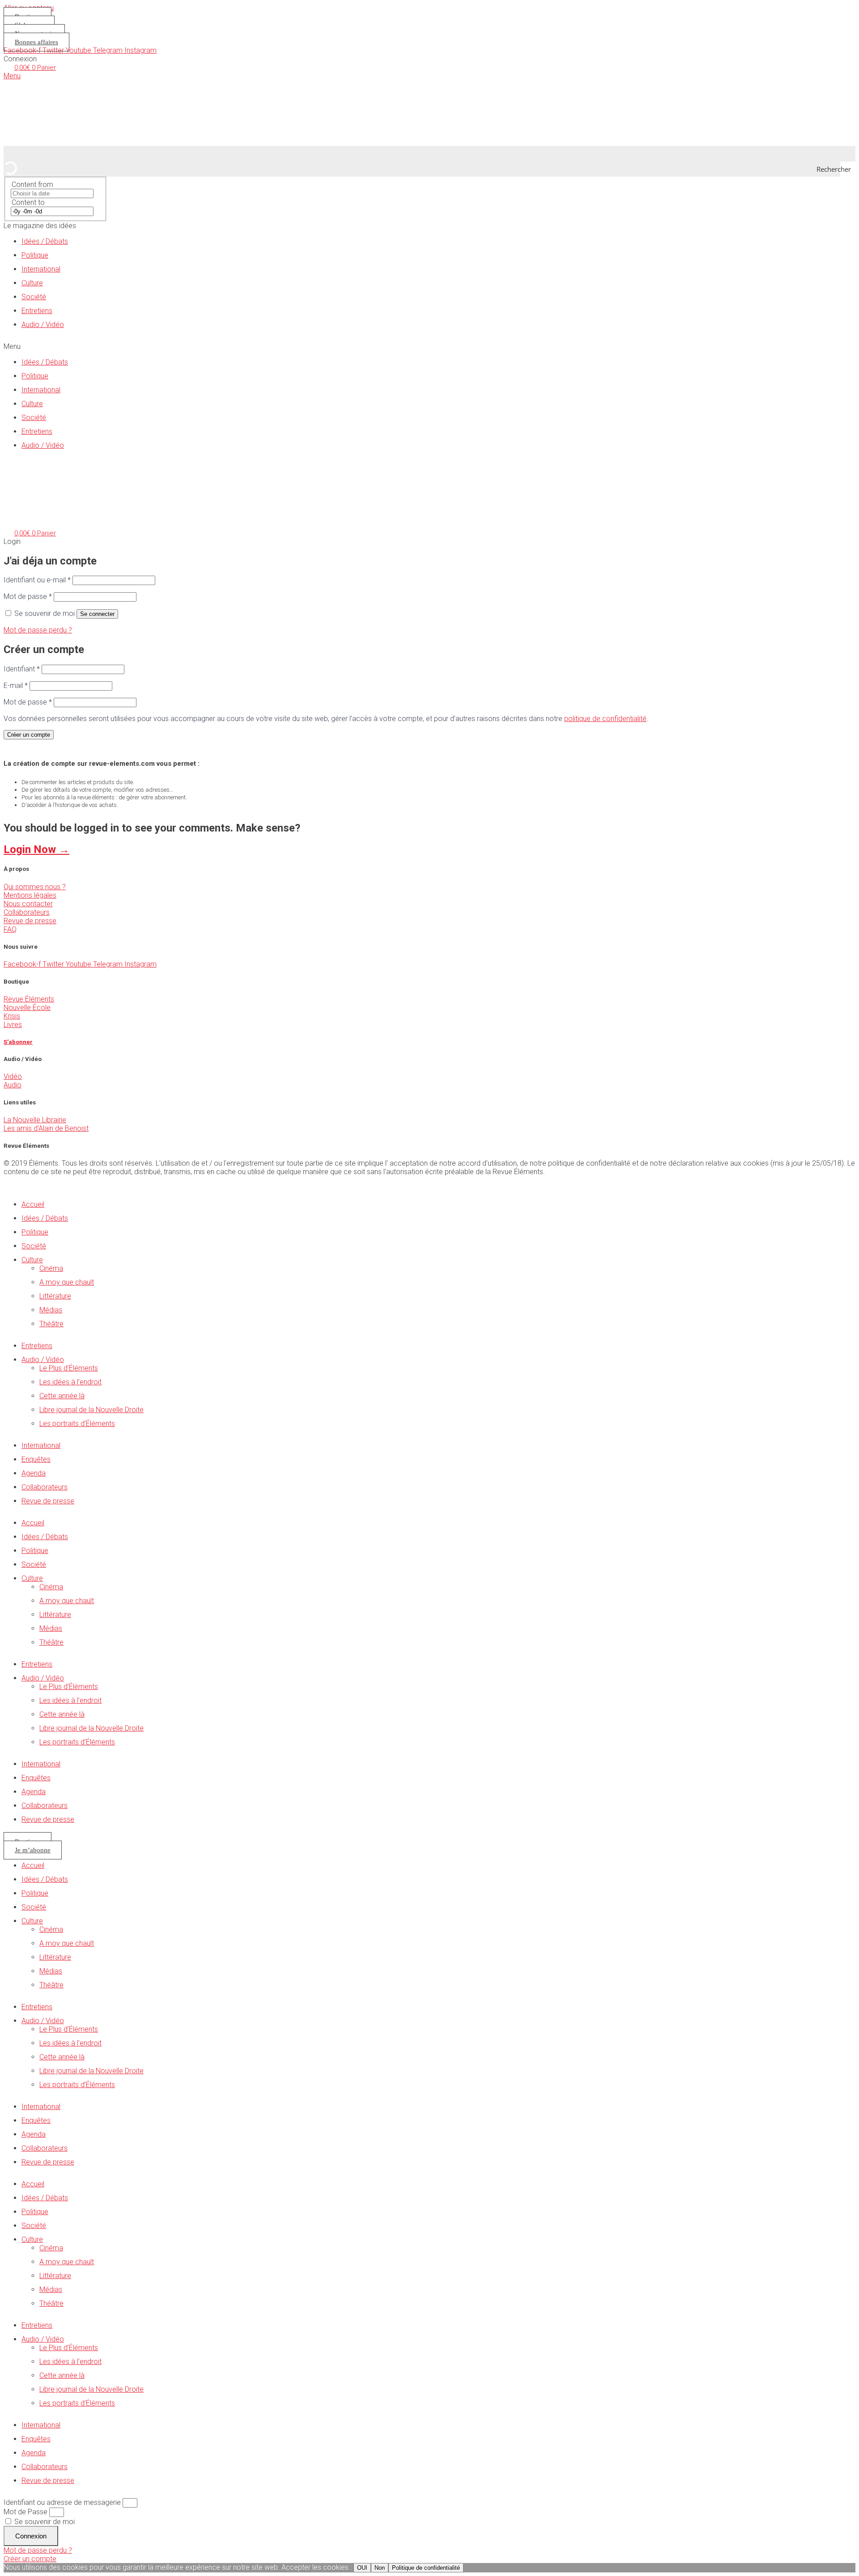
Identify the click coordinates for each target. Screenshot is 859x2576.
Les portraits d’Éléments (77, 1424)
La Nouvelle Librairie (35, 1120)
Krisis (12, 1016)
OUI (362, 2568)
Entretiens (37, 311)
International (41, 269)
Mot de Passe (26, 2512)
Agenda (34, 1473)
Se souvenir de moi (44, 2522)
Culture (32, 283)
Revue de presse (30, 921)
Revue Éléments (29, 999)
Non (380, 2568)
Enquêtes (36, 1459)
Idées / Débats (45, 241)
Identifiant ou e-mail (37, 580)
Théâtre (51, 1324)
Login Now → (36, 849)
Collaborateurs (27, 912)
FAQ (10, 929)
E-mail (16, 685)
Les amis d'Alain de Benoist (46, 1128)
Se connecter (97, 614)
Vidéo (13, 1076)
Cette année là (62, 1396)
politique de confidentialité (605, 719)
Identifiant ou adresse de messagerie (62, 2502)
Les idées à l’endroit (70, 1382)
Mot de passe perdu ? (38, 630)
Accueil (33, 1204)
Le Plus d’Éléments (69, 1368)
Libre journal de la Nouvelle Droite (91, 1410)
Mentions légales (30, 895)
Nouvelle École (27, 1008)
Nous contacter (28, 904)
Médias (51, 1310)
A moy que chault (67, 1282)
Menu (12, 76)
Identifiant (22, 669)
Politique (35, 255)
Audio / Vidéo (43, 325)
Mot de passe (28, 596)
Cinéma (51, 1268)
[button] (429, 346)
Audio (13, 1085)
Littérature (55, 1296)
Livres (13, 1025)
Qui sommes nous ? (35, 887)
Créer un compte (29, 735)
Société (34, 297)
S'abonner (18, 1042)
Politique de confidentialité (426, 2568)
